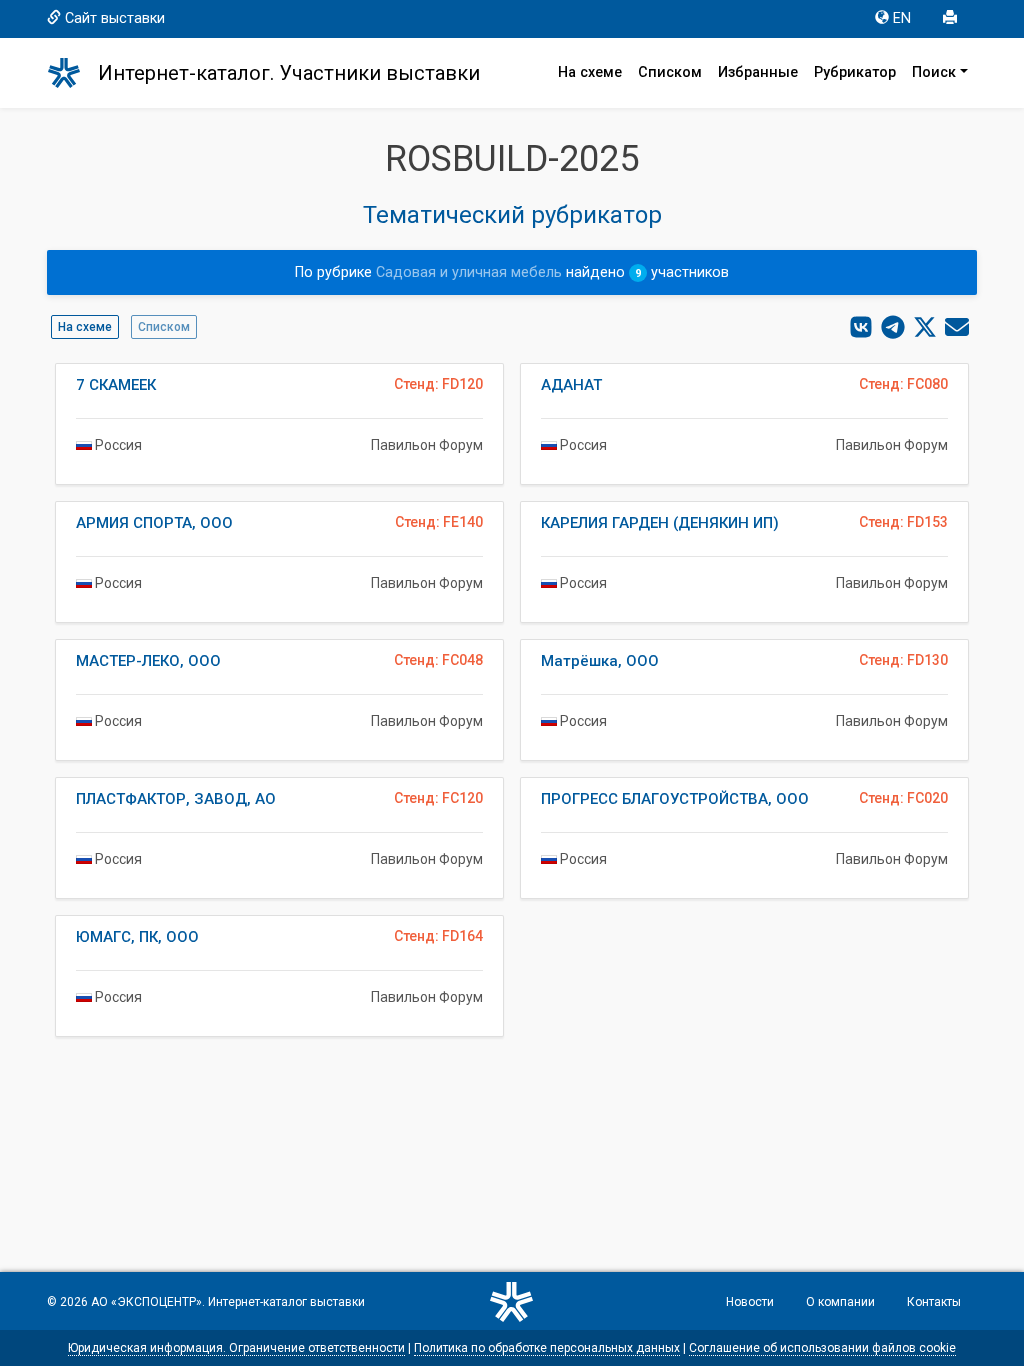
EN (902, 18)
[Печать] (952, 19)
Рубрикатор (855, 72)
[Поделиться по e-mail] (957, 327)
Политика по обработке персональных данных (547, 1348)
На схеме (590, 72)
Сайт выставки (115, 18)
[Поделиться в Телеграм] (893, 327)
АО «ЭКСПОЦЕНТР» (146, 1302)
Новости (750, 1302)
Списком (670, 72)
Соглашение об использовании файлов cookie (822, 1348)
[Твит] (925, 327)
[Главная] (73, 73)
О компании (840, 1302)
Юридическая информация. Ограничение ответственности (236, 1348)
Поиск (934, 72)
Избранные (758, 72)
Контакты (934, 1302)
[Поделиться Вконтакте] (861, 327)
